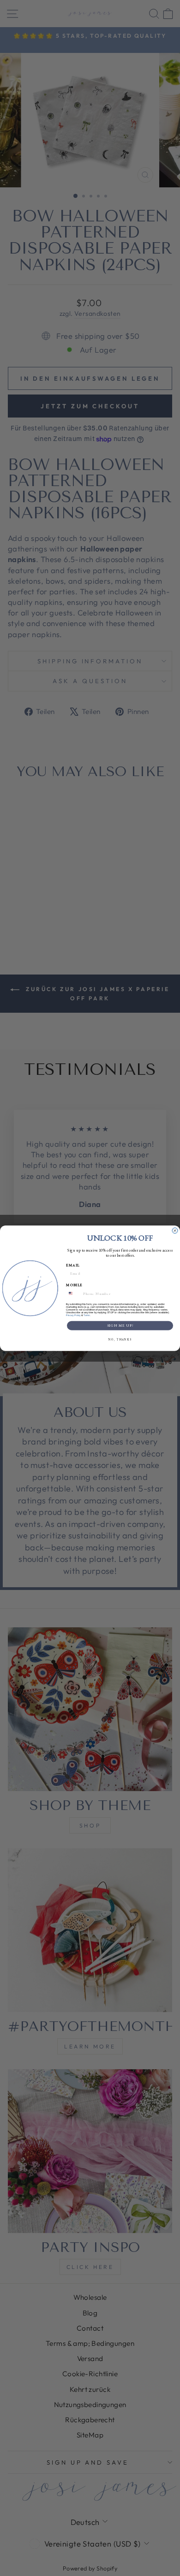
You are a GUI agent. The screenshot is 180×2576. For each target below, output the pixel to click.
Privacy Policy (73, 1315)
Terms (87, 1315)
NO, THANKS (120, 1339)
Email (73, 1265)
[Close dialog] (175, 1230)
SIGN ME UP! (120, 1326)
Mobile (74, 1285)
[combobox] (74, 1293)
